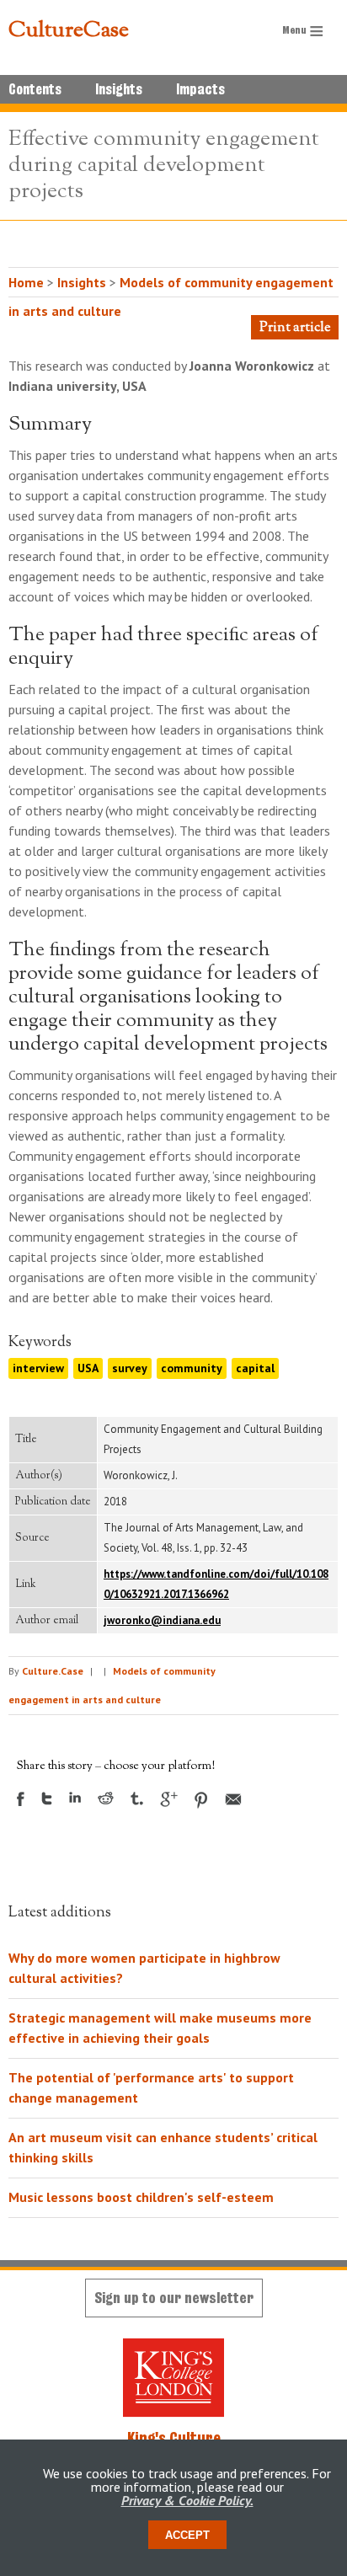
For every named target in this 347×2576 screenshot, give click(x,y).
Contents (35, 89)
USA (88, 1368)
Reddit (106, 1798)
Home (26, 282)
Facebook (21, 1799)
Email (233, 1799)
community (192, 1368)
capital (255, 1368)
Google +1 (169, 1799)
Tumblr (137, 1798)
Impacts (200, 89)
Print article (295, 328)
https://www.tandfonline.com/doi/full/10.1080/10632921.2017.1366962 (216, 1584)
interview (38, 1368)
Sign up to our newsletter (174, 2298)
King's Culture (174, 2438)
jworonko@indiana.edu (162, 1620)
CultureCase (69, 31)
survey (130, 1368)
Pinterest (201, 1800)
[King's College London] (173, 2378)
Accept (187, 2535)
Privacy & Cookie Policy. (187, 2500)
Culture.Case (53, 1671)
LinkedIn (75, 1797)
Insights (119, 89)
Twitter (47, 1798)
